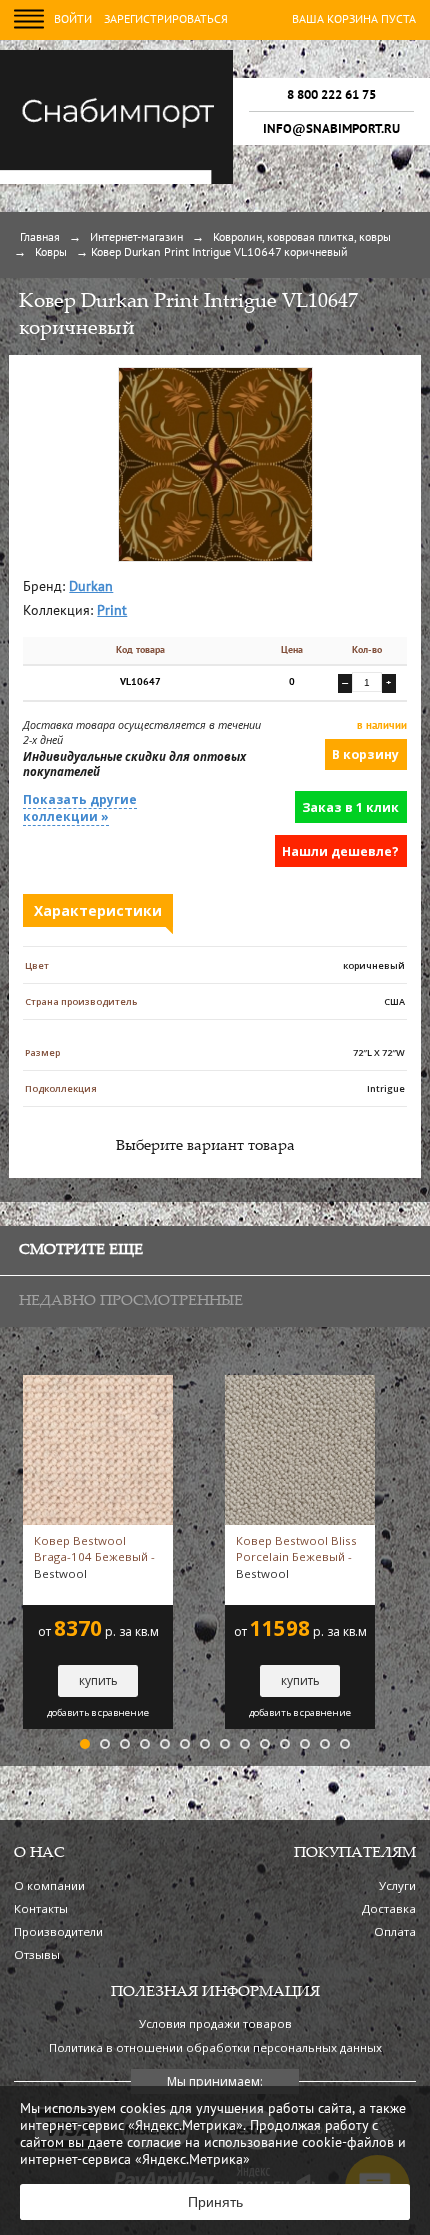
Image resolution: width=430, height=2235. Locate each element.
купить (98, 1680)
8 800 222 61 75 (331, 95)
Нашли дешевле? (340, 851)
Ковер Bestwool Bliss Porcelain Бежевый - (296, 1556)
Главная (40, 238)
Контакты (41, 1908)
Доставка (389, 1908)
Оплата (395, 1931)
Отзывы (37, 1954)
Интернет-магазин (136, 238)
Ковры (51, 253)
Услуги (397, 1885)
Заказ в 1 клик (350, 807)
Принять (215, 2202)
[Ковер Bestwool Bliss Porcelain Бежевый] (300, 1383)
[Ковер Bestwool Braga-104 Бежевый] (98, 1383)
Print (112, 611)
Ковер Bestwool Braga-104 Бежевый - (94, 1556)
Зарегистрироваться (166, 20)
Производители (58, 1931)
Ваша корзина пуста (354, 20)
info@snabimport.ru (331, 129)
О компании (49, 1885)
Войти (73, 20)
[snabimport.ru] (116, 181)
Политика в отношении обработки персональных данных (215, 2047)
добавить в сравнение (98, 1713)
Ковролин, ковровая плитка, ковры (302, 238)
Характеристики (98, 910)
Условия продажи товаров (215, 2023)
